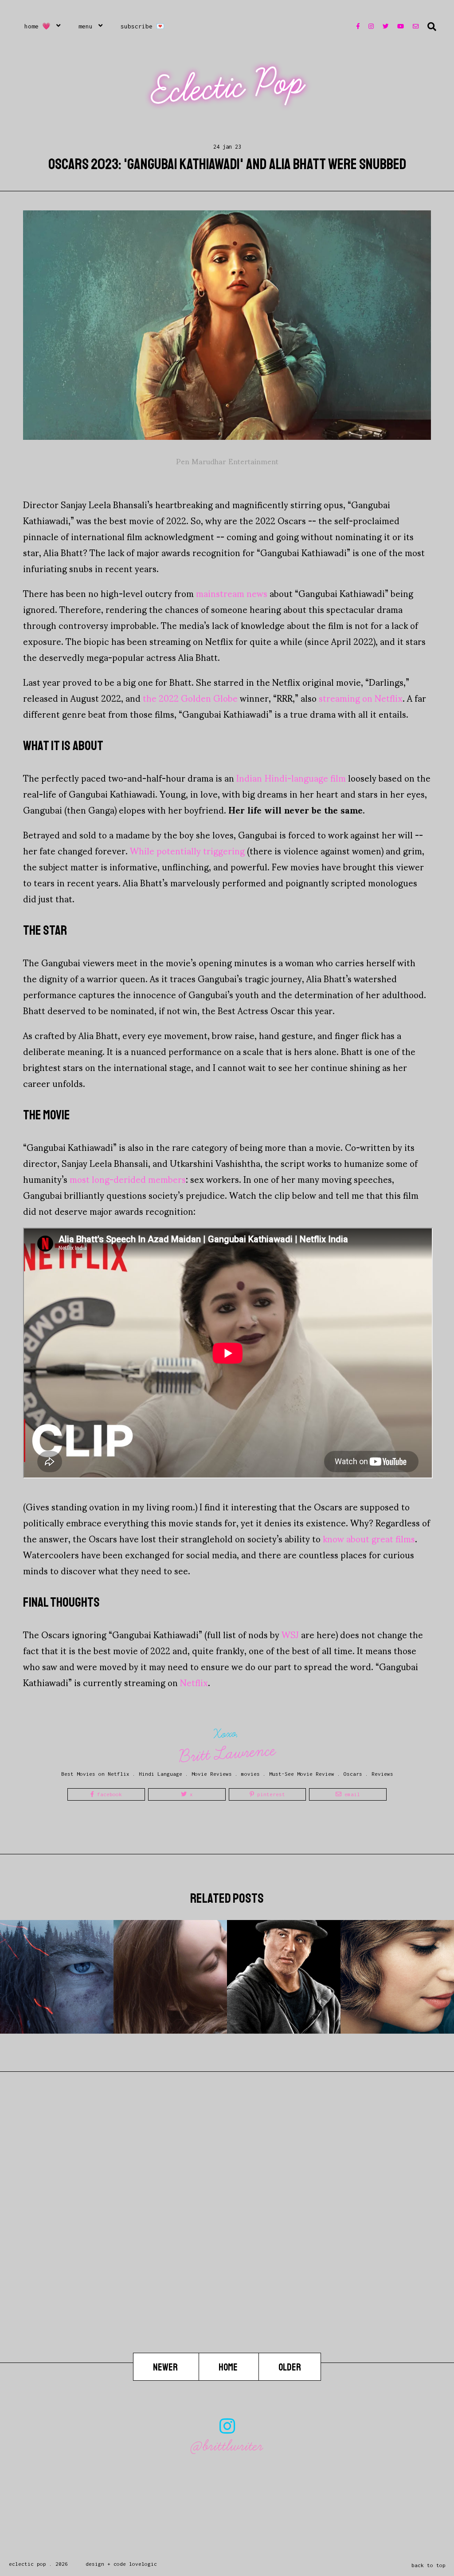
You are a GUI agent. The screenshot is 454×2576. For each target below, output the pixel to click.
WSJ (290, 1634)
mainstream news (232, 593)
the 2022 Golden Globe (190, 698)
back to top (429, 2565)
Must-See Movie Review (302, 1774)
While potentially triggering (187, 850)
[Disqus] (227, 2240)
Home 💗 (37, 26)
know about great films (369, 1538)
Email (351, 1794)
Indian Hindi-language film (291, 778)
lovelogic (143, 2564)
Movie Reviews (212, 1774)
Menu (86, 26)
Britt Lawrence (227, 1753)
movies (250, 1774)
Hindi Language (160, 1774)
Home (229, 2367)
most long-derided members (128, 1179)
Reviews (382, 1774)
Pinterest (270, 1794)
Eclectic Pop (228, 87)
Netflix (194, 1682)
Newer (166, 2367)
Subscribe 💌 (143, 26)
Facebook (108, 1794)
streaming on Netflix (361, 698)
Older (290, 2367)
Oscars (353, 1774)
